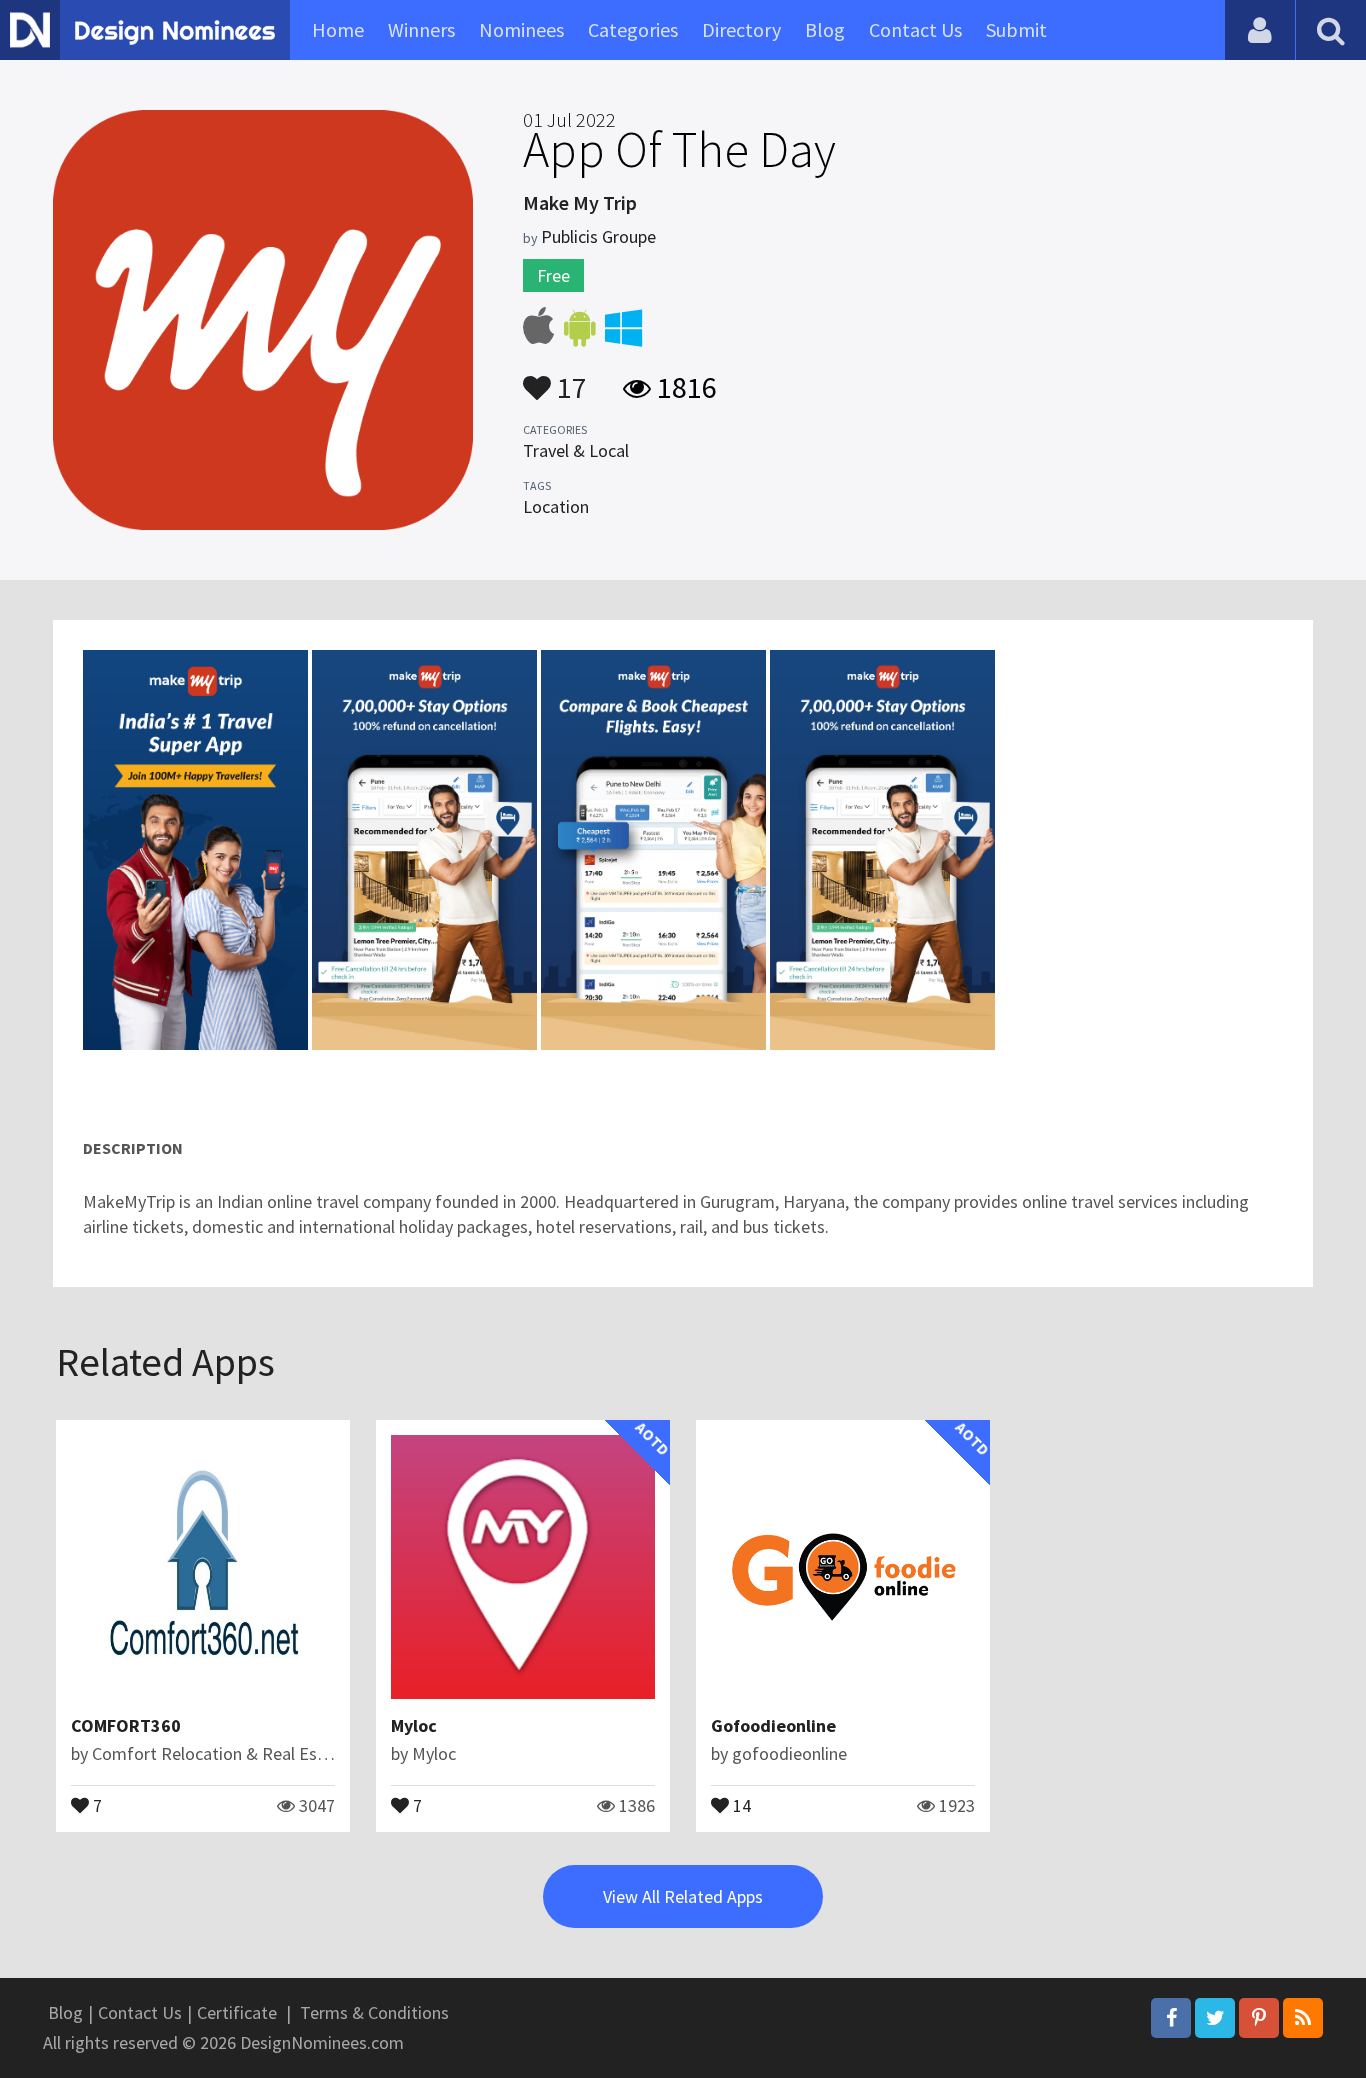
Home (338, 29)
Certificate (237, 2012)
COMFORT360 (126, 1725)
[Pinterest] (1259, 2018)
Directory (741, 29)
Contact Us (915, 29)
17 (569, 378)
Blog (825, 29)
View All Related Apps (683, 1896)
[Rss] (1303, 2018)
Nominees (521, 29)
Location (556, 506)
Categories (633, 29)
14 (740, 1804)
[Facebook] (1171, 2018)
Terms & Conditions (374, 2012)
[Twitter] (1215, 2018)
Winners (421, 29)
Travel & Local (576, 450)
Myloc (414, 1725)
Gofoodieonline (773, 1725)
